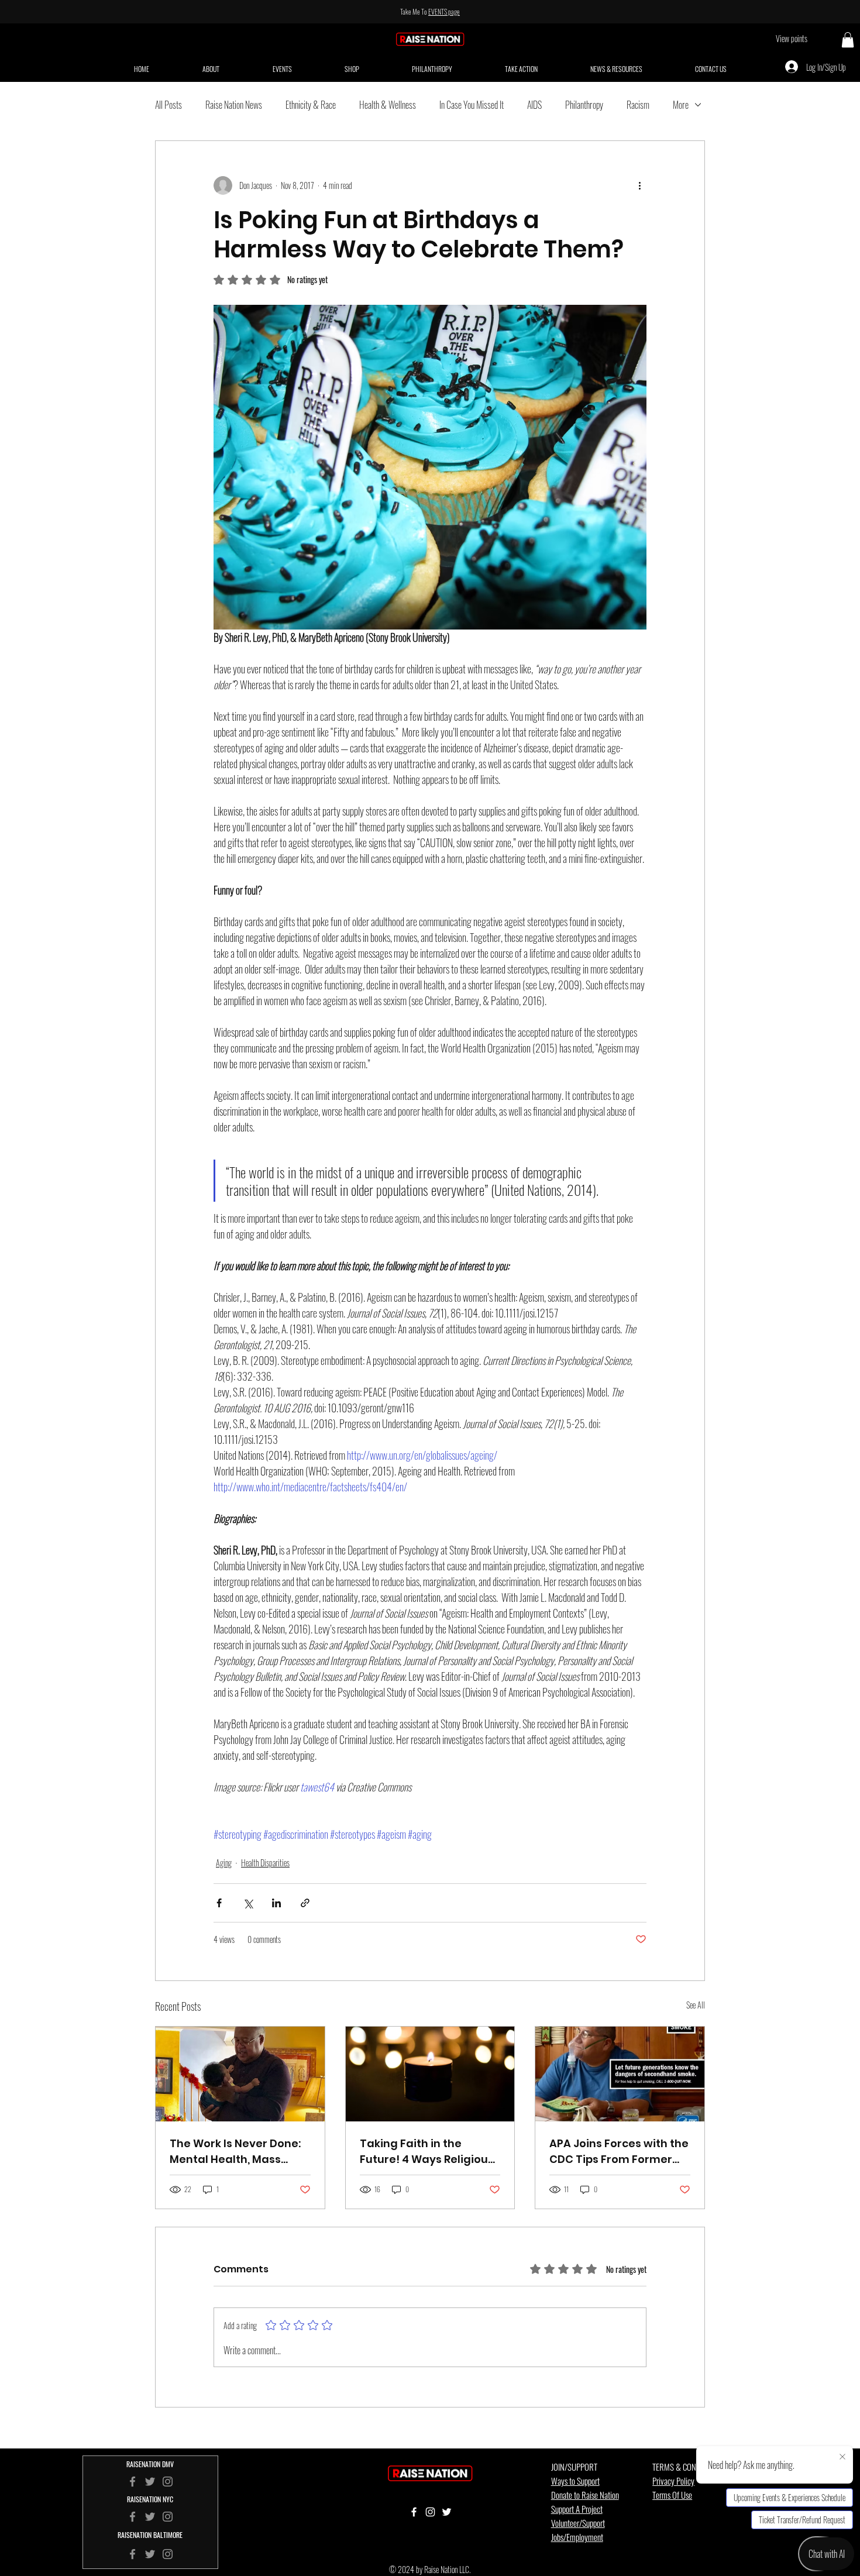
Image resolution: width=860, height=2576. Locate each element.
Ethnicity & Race (311, 105)
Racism (638, 105)
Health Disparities (265, 1863)
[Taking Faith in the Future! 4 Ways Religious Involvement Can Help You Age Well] (430, 2074)
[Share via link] (305, 1903)
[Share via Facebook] (219, 1903)
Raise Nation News (234, 105)
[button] (848, 40)
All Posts (168, 105)
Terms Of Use (672, 2495)
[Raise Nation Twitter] (150, 2482)
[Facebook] (133, 2517)
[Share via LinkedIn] (276, 1903)
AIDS (534, 105)
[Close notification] (842, 2457)
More (681, 105)
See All (696, 2005)
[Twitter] (150, 2517)
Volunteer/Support (578, 2523)
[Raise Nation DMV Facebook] (133, 2482)
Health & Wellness (388, 105)
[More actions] (639, 185)
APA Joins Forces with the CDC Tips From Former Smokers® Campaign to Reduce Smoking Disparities (619, 2152)
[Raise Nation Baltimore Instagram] (168, 2554)
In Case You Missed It (472, 105)
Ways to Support (575, 2481)
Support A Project (577, 2509)
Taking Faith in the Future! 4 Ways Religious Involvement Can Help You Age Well (427, 2152)
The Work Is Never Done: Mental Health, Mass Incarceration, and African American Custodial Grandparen (235, 2152)
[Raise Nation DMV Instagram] (168, 2482)
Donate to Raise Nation (585, 2495)
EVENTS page (444, 11)
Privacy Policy (673, 2481)
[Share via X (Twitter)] (248, 1903)
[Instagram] (168, 2517)
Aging (224, 1863)
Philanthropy (584, 105)
